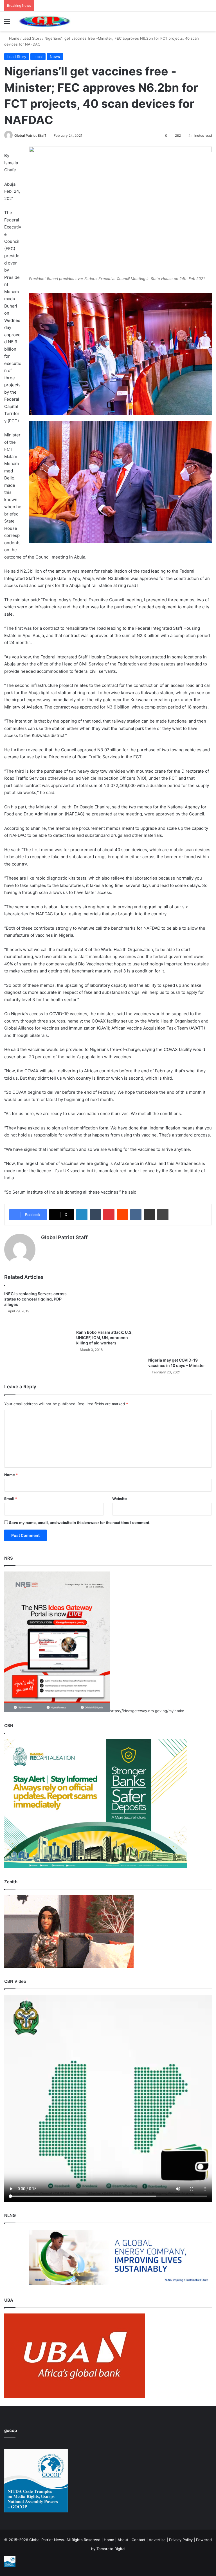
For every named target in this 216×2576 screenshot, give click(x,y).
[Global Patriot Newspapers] (44, 21)
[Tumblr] (95, 1215)
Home (14, 38)
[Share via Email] (149, 1215)
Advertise (157, 2540)
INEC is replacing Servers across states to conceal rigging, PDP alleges (35, 1299)
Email (11, 1499)
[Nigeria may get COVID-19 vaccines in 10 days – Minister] (180, 1323)
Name (11, 1475)
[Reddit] (122, 1215)
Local (38, 57)
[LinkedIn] (82, 1215)
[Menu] (7, 23)
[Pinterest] (109, 1215)
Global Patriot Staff (30, 135)
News (55, 57)
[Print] (163, 1215)
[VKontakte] (136, 1215)
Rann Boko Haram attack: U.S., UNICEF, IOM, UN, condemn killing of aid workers (105, 1338)
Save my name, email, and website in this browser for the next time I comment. (80, 1523)
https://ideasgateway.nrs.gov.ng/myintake (147, 1711)
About (123, 2540)
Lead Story (32, 38)
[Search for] (209, 23)
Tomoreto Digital (111, 2549)
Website (120, 1499)
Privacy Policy (181, 2540)
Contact (139, 2540)
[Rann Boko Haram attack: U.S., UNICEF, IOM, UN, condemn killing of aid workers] (108, 1309)
